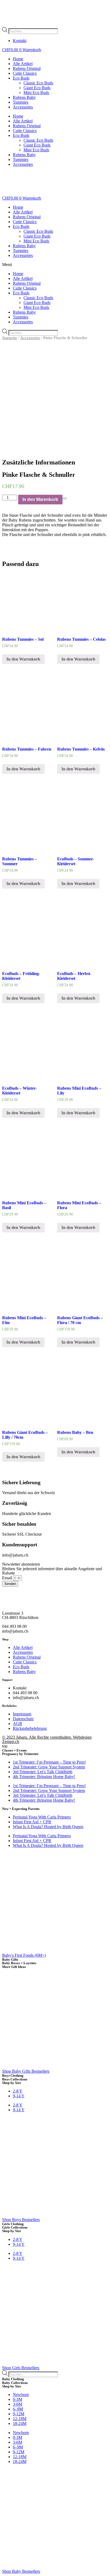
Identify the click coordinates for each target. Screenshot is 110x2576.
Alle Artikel (23, 64)
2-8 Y (18, 2091)
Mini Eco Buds (36, 93)
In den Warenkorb (40, 499)
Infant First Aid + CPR (32, 1822)
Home (18, 59)
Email (8, 1578)
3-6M (17, 2404)
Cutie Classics (25, 73)
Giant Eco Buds (37, 88)
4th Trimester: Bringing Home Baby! (44, 1777)
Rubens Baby (24, 97)
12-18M (20, 2419)
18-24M (20, 2423)
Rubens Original (27, 68)
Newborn (21, 2395)
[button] (55, 265)
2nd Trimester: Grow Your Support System (49, 1767)
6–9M (18, 2409)
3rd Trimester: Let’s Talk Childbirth (43, 1772)
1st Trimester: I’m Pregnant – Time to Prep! (49, 1762)
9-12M (19, 2414)
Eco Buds (21, 78)
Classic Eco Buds (38, 83)
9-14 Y (19, 2096)
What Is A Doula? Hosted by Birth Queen (48, 1827)
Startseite (10, 338)
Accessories (23, 107)
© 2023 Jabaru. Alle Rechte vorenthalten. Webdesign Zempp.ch (47, 1739)
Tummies (21, 102)
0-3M (17, 2399)
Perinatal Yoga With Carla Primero (42, 1817)
